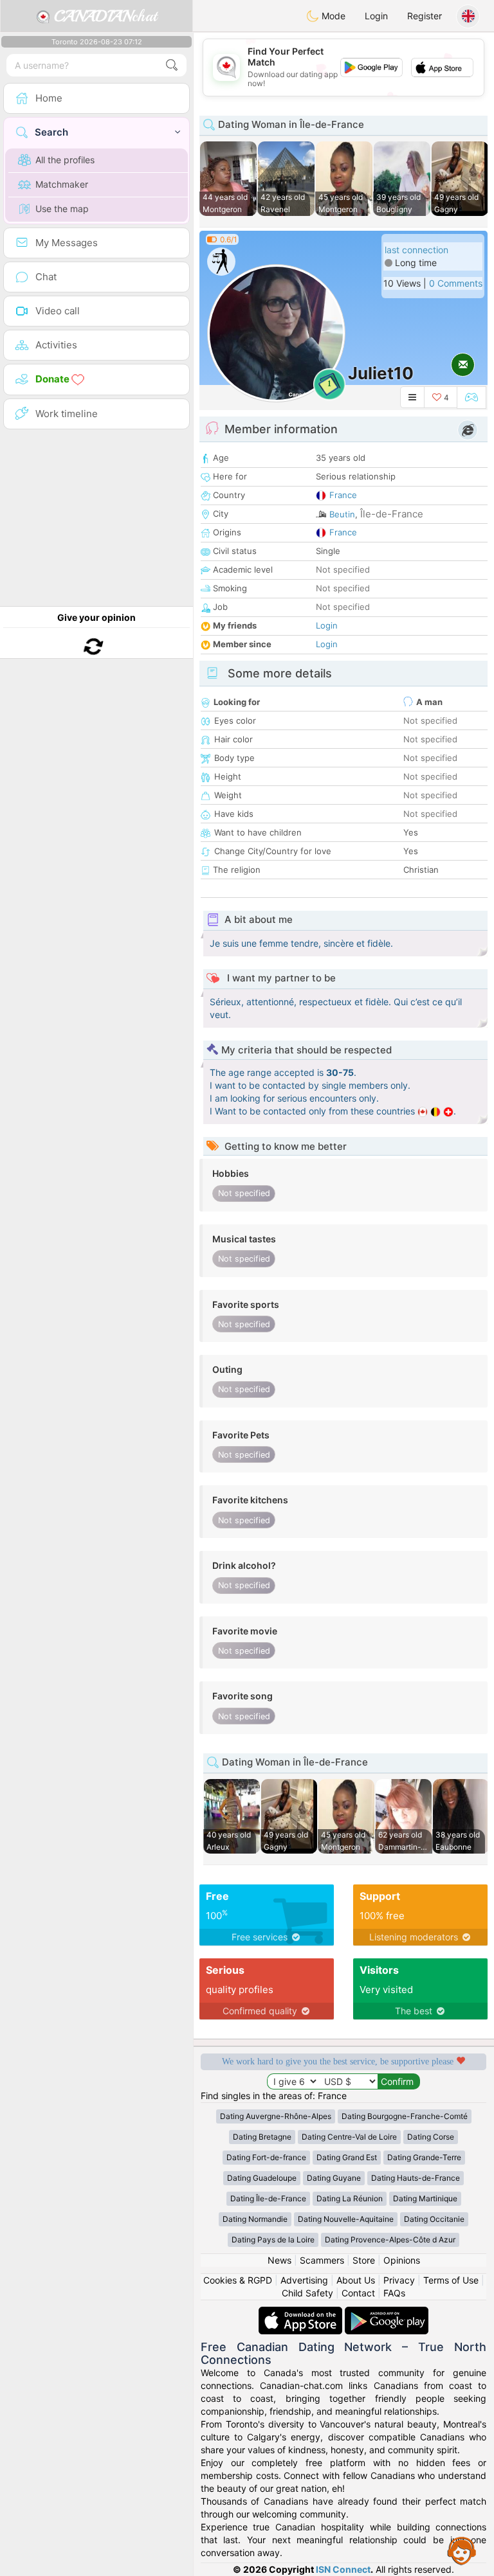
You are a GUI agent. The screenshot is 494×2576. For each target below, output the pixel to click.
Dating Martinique (425, 2198)
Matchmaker (62, 184)
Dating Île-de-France (268, 2198)
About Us (356, 2280)
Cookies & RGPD (238, 2280)
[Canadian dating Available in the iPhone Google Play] (387, 2313)
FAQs (394, 2293)
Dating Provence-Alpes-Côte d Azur (390, 2240)
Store (364, 2260)
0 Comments (456, 283)
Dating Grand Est (347, 2157)
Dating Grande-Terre (424, 2157)
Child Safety (307, 2293)
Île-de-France (392, 514)
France (343, 495)
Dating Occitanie (434, 2219)
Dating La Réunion (350, 2198)
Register (425, 16)
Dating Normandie (255, 2219)
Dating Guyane (334, 2178)
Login (376, 16)
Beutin (342, 514)
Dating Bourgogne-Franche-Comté (405, 2116)
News (279, 2260)
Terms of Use (451, 2280)
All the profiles (65, 160)
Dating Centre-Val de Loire (349, 2137)
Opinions (402, 2260)
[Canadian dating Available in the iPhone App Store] (302, 2313)
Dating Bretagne (262, 2137)
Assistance (462, 2550)
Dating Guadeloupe (262, 2178)
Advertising (304, 2280)
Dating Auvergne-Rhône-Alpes (276, 2116)
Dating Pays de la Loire (273, 2240)
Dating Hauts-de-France (416, 2178)
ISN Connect (343, 2569)
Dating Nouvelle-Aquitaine (346, 2219)
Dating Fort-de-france (266, 2157)
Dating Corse (431, 2137)
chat (105, 16)
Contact (358, 2293)
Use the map (62, 209)
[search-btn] (172, 65)
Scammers (322, 2260)
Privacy (399, 2280)
